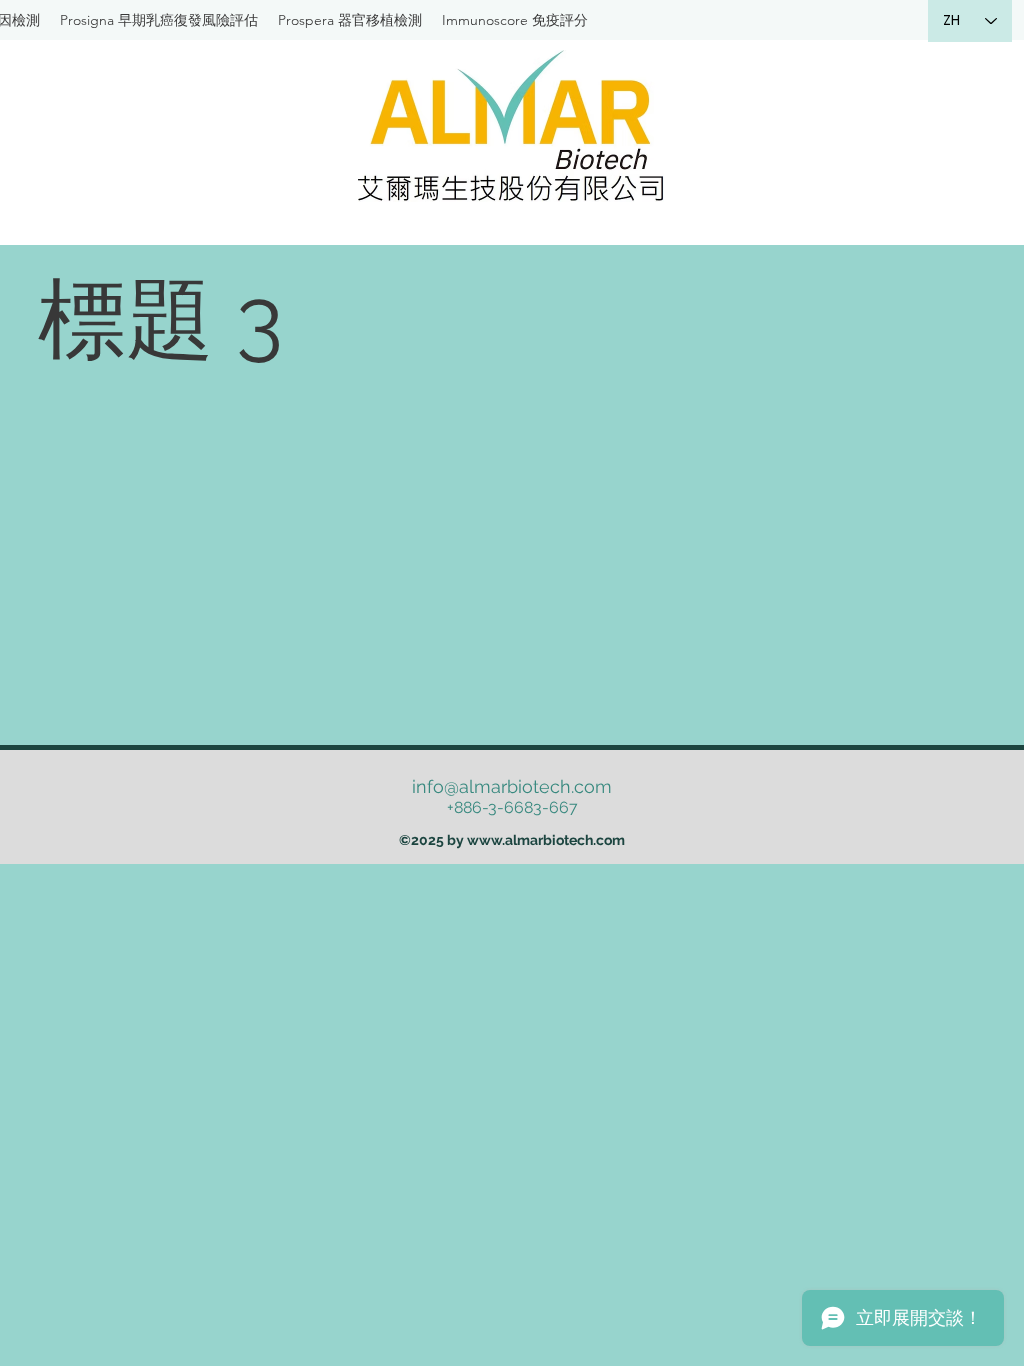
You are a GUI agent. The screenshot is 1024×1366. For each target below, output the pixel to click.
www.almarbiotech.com (546, 840)
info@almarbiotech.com (512, 786)
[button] (350, 20)
